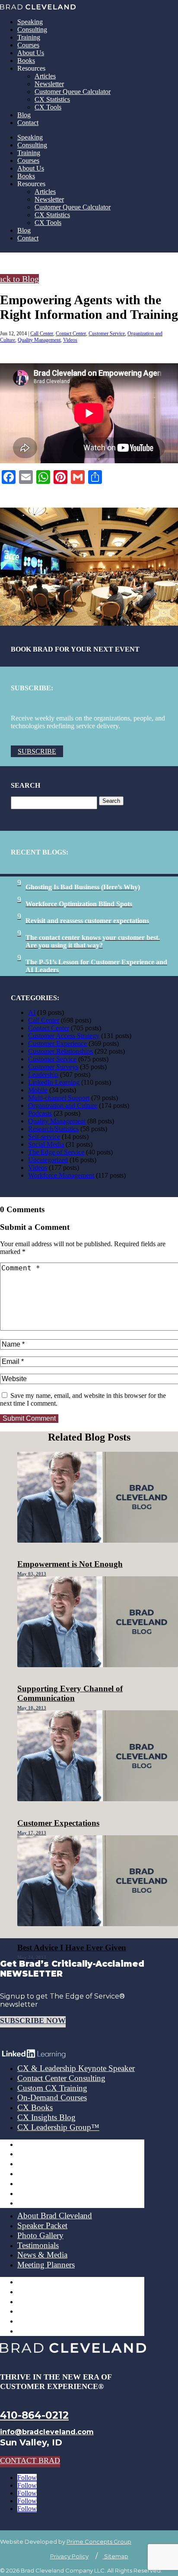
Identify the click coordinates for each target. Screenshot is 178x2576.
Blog (24, 115)
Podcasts (40, 1113)
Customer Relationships (60, 1051)
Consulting (32, 30)
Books (26, 61)
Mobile (38, 1090)
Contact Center (71, 334)
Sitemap (116, 2556)
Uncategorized (48, 1160)
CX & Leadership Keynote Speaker (76, 2068)
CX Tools (48, 107)
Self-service (44, 1137)
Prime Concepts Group (99, 2542)
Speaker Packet (42, 2225)
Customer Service (107, 334)
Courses (28, 45)
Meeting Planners (46, 2265)
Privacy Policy (69, 2556)
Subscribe (37, 751)
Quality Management (39, 340)
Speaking (30, 22)
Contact (28, 123)
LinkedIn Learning (54, 1082)
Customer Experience (57, 1043)
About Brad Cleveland (55, 2216)
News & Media (42, 2255)
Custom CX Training (52, 2088)
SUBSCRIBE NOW (33, 2021)
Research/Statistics (53, 1129)
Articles (45, 76)
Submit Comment (29, 1418)
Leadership (43, 1074)
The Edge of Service (56, 1152)
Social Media (46, 1144)
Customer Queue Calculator (73, 92)
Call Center (42, 334)
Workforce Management (61, 1175)
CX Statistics (52, 99)
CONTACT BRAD (30, 2461)
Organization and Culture (63, 1106)
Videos (70, 340)
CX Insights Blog (46, 2117)
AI (32, 1012)
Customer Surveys (53, 1067)
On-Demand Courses (52, 2097)
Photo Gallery (40, 2235)
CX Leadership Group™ (58, 2127)
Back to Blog (19, 279)
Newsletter (49, 84)
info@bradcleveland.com (47, 2432)
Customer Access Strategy (64, 1036)
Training (29, 37)
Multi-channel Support (59, 1098)
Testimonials (38, 2245)
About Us (31, 53)
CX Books (35, 2107)
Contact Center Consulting (61, 2078)
